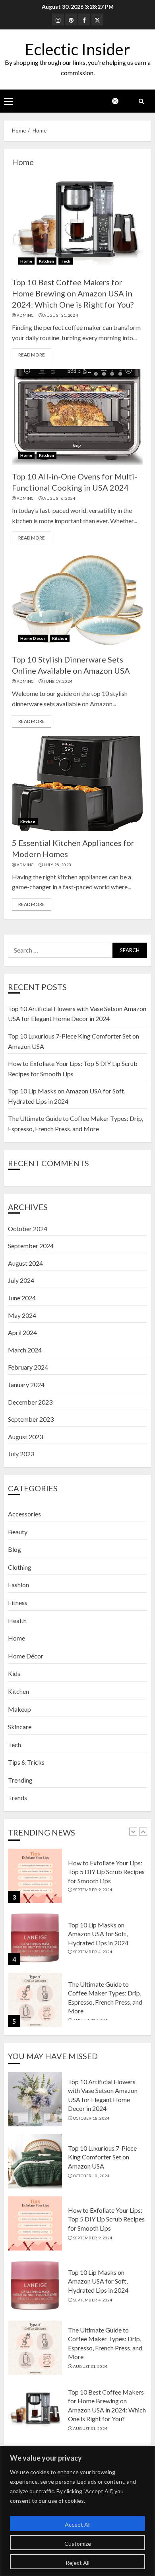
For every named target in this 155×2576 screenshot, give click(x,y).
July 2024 (21, 1280)
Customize (78, 2544)
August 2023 (25, 1437)
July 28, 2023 (57, 865)
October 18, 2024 (91, 2118)
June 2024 (22, 1298)
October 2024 (28, 1229)
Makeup (19, 1709)
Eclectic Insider (77, 49)
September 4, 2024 (93, 1952)
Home (26, 261)
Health (17, 1620)
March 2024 (25, 1350)
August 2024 (25, 1263)
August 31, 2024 (61, 315)
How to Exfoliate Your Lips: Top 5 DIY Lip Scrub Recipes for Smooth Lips (106, 1872)
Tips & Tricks (26, 1762)
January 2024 (26, 1384)
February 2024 (28, 1367)
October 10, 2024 (91, 2176)
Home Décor (33, 638)
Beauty (18, 1532)
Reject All (77, 2563)
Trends (17, 1798)
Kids (14, 1673)
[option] (77, 1880)
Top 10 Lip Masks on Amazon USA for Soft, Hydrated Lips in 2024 (98, 1934)
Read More (32, 355)
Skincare (20, 1727)
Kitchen (46, 261)
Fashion (18, 1585)
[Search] (141, 101)
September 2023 (31, 1419)
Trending (20, 1780)
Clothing (20, 1567)
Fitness (18, 1603)
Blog (15, 1549)
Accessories (24, 1514)
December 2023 (30, 1402)
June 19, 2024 (58, 681)
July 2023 (21, 1454)
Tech (66, 261)
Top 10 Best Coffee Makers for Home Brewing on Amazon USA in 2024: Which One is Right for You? (73, 293)
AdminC (25, 315)
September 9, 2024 (93, 1890)
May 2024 (22, 1315)
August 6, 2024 (59, 498)
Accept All (78, 2524)
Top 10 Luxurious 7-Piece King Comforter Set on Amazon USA (102, 2157)
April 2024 (22, 1332)
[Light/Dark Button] (119, 101)
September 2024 (31, 1246)
